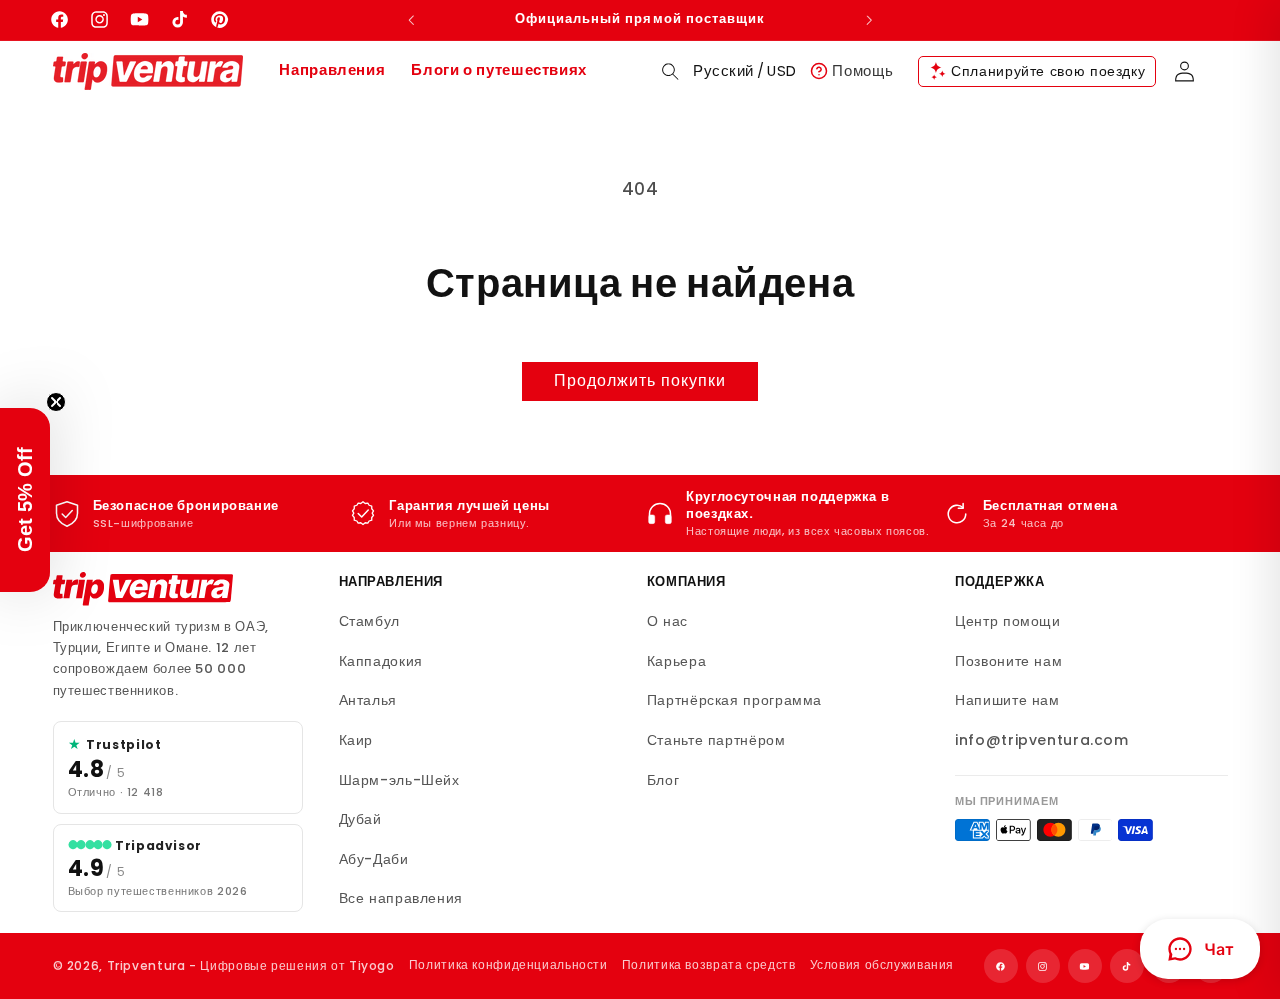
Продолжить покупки (640, 380)
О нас (667, 621)
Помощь (862, 70)
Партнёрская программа (734, 700)
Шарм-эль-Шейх (399, 780)
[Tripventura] (143, 589)
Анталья (368, 700)
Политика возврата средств (709, 964)
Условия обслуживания (882, 964)
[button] (670, 71)
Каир (356, 740)
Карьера (676, 661)
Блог (663, 780)
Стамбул (369, 621)
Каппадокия (381, 661)
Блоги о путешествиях (499, 70)
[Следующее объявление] (869, 20)
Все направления (401, 898)
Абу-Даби (374, 859)
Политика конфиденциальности (508, 964)
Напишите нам (1007, 700)
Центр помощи (1008, 621)
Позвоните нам (1008, 661)
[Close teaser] (56, 402)
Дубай (360, 819)
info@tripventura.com (1042, 740)
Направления (332, 70)
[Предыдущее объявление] (411, 20)
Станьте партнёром (716, 740)
